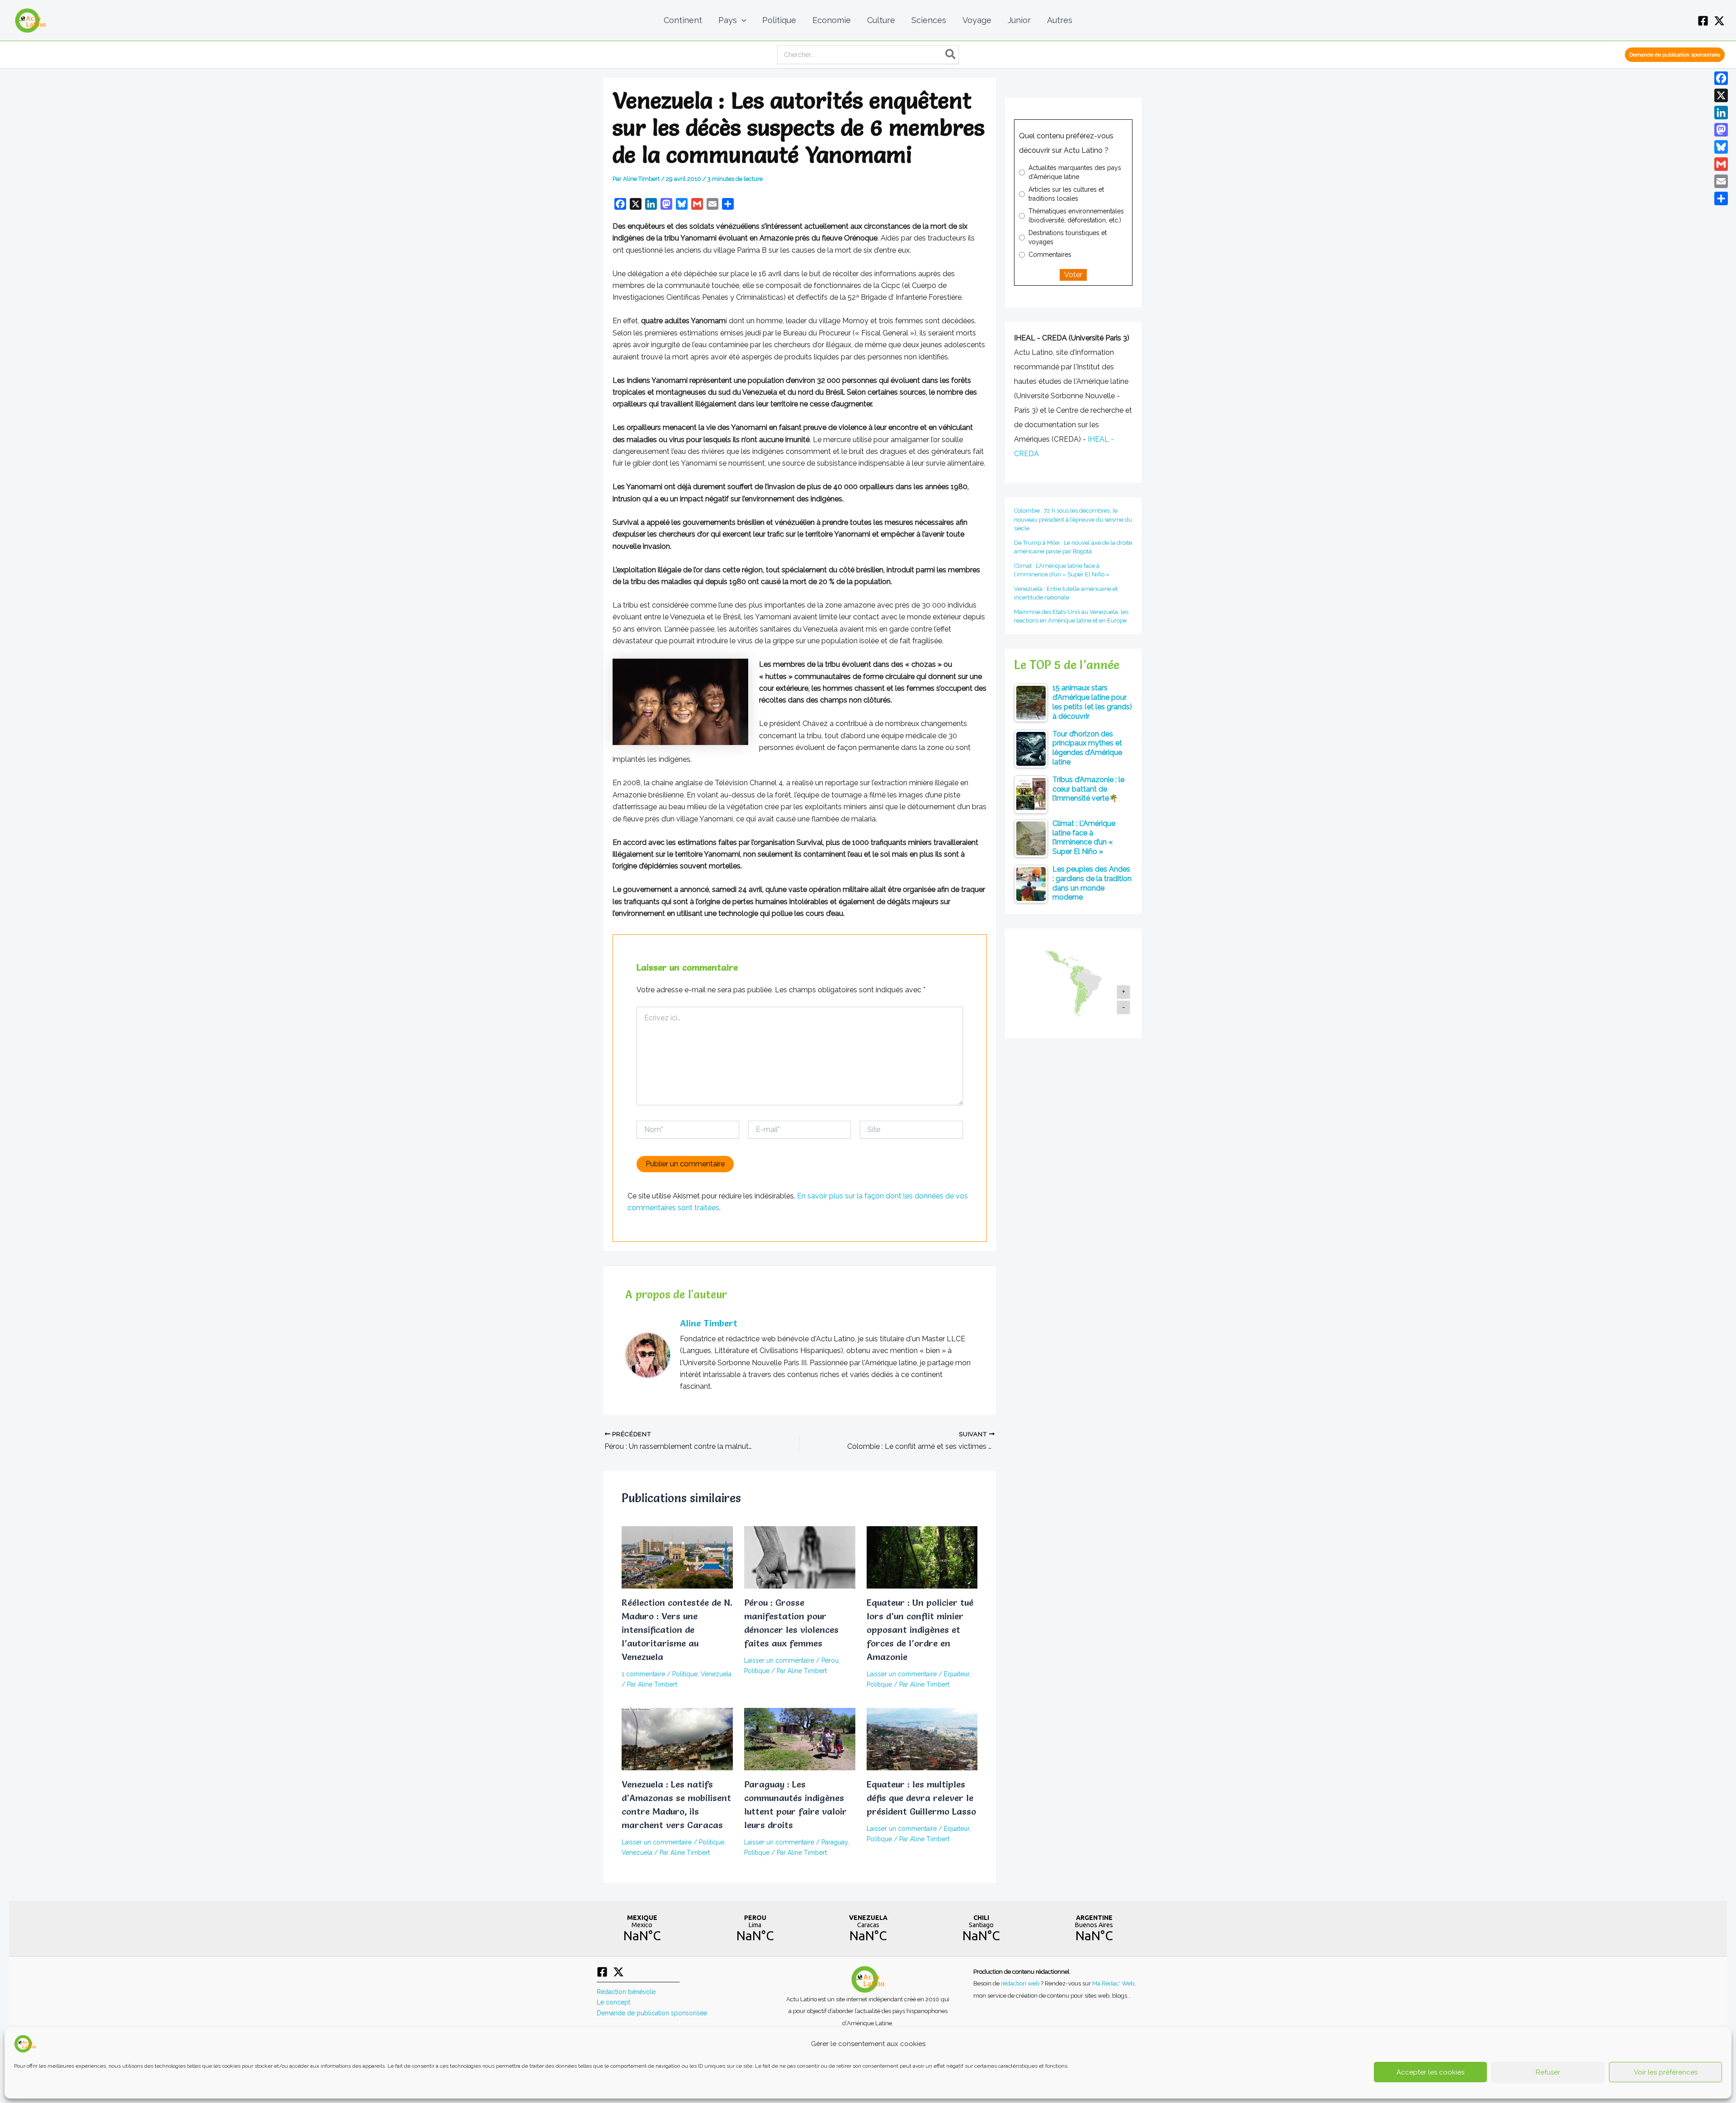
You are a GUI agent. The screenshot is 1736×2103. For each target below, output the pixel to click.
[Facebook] (1703, 21)
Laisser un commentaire (779, 1660)
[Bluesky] (1721, 147)
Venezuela (716, 1674)
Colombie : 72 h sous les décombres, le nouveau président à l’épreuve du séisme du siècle (1073, 519)
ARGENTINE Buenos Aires (1094, 1929)
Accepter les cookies (1430, 2072)
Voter (1073, 275)
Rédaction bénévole (626, 1992)
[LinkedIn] (1721, 113)
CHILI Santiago (981, 1929)
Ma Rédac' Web (1113, 1983)
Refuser (1548, 2072)
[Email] (1721, 181)
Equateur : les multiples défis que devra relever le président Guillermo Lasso (921, 1798)
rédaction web (1021, 1983)
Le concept (613, 2002)
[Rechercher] (951, 55)
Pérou (830, 1660)
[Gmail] (1721, 164)
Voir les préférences (1666, 2072)
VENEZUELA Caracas (868, 1929)
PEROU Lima (755, 1929)
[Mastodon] (1721, 130)
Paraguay (835, 1842)
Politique (685, 1674)
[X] (1719, 21)
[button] (742, 20)
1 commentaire (643, 1674)
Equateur (957, 1674)
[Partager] (1721, 198)
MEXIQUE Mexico (642, 1929)
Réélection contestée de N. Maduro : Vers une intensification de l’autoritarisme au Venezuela (677, 1630)
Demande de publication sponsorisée (652, 2013)
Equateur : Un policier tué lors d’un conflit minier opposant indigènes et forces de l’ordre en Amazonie (920, 1630)
